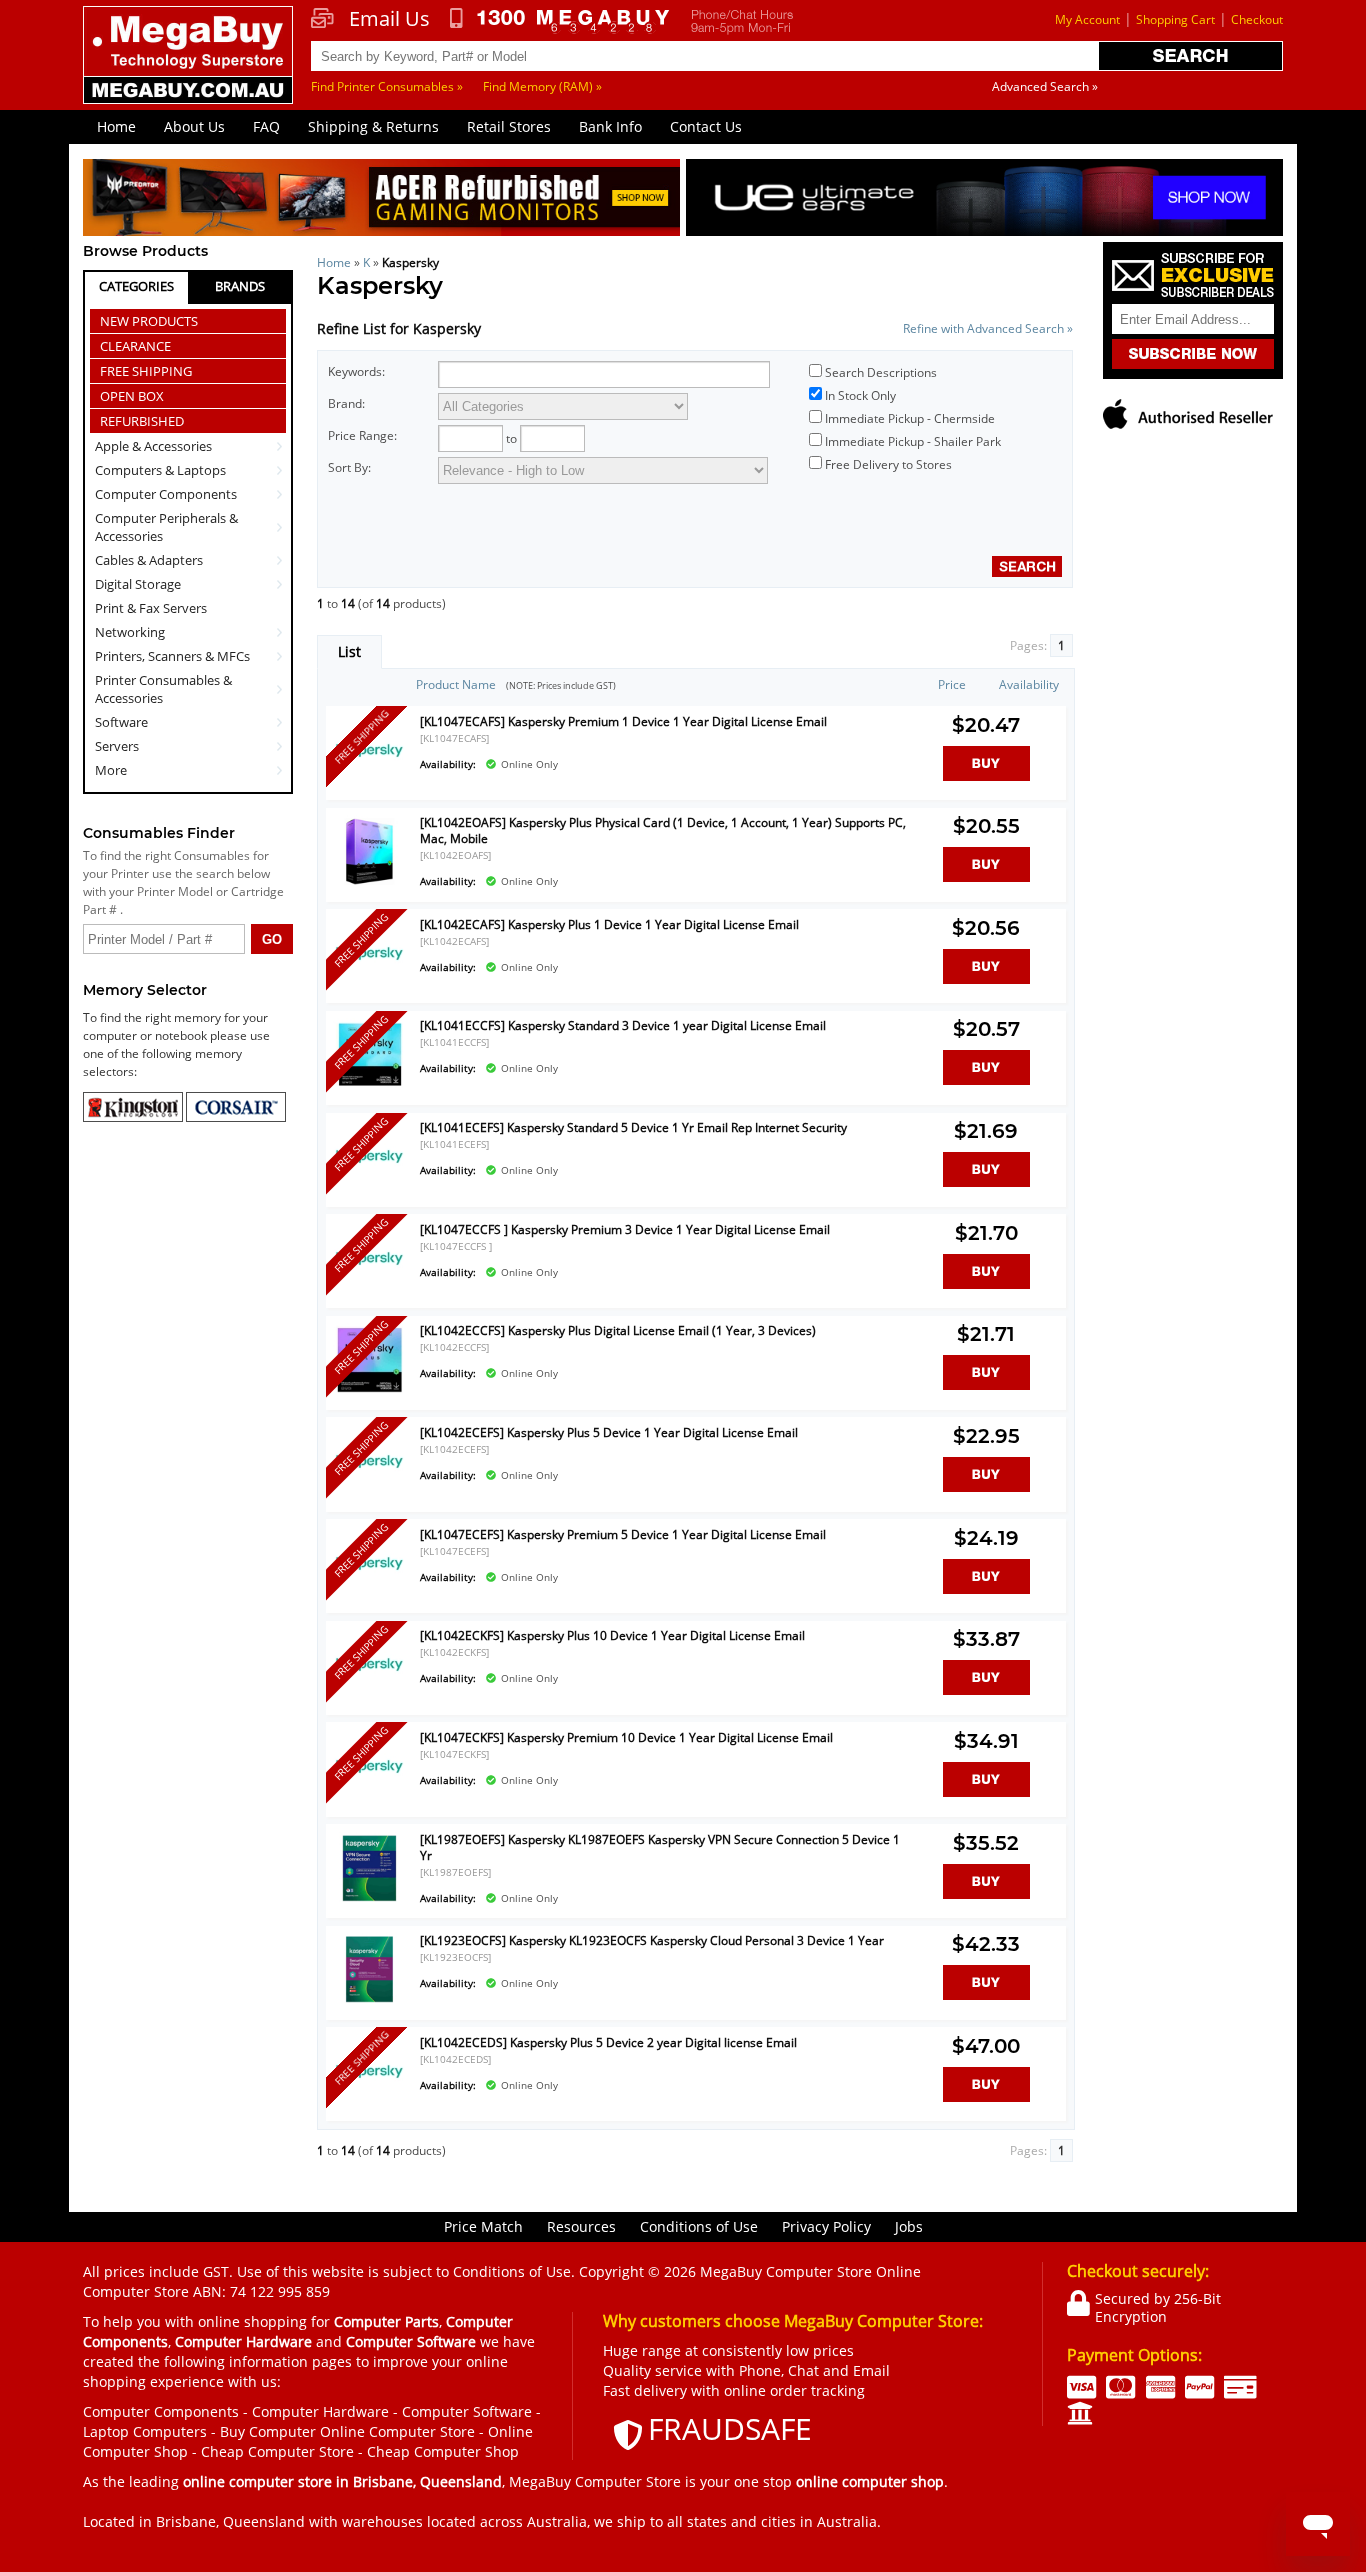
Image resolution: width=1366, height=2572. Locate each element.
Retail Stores (509, 126)
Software (121, 722)
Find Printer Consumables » (387, 86)
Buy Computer (268, 2431)
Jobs (909, 2226)
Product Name (456, 684)
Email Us (389, 19)
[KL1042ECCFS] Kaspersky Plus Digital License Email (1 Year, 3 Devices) (618, 1330)
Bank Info (610, 126)
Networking (130, 632)
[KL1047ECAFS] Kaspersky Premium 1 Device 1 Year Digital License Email (623, 721)
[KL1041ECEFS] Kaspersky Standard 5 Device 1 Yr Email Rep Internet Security (633, 1127)
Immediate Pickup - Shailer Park (913, 441)
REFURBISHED (142, 421)
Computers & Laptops (160, 470)
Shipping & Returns (373, 126)
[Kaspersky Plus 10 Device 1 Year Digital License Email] (369, 1695)
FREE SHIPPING (146, 371)
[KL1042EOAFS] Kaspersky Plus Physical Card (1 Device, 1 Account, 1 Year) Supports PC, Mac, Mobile (663, 830)
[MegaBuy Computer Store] (191, 69)
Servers (117, 746)
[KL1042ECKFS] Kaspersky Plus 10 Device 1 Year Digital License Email (612, 1635)
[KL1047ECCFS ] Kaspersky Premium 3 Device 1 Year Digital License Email (625, 1229)
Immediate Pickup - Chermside (910, 418)
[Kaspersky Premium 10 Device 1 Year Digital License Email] (369, 1797)
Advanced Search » (1045, 86)
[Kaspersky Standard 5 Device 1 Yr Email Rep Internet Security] (369, 1187)
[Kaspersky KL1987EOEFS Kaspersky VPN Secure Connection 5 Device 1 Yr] (369, 1899)
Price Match (483, 2226)
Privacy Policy (826, 2226)
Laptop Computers (145, 2431)
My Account (1087, 19)
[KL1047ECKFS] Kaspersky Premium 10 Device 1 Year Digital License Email (626, 1737)
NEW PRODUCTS (149, 321)
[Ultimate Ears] (984, 200)
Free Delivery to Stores (888, 464)
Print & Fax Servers (151, 608)
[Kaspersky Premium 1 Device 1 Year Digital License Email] (369, 781)
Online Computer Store (397, 2431)
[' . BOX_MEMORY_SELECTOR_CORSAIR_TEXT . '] (236, 1117)
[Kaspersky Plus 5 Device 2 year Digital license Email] (369, 2102)
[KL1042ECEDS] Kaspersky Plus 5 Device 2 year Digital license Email (608, 2042)
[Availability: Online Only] (667, 753)
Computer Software (467, 2411)
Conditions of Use (699, 2226)
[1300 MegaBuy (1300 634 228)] (560, 21)
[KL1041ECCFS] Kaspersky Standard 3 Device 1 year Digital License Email (623, 1025)
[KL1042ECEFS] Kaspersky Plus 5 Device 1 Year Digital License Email (609, 1432)
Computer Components (166, 494)
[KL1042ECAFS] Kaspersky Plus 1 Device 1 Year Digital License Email (609, 924)
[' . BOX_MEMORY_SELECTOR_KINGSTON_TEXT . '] (134, 1117)
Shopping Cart (1175, 19)
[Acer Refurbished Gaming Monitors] (381, 200)
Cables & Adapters (149, 560)
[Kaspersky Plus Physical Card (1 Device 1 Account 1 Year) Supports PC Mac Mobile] (369, 882)
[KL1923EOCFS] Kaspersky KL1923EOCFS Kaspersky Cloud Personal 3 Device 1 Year (652, 1940)
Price (952, 684)
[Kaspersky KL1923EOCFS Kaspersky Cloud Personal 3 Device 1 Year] (369, 2000)
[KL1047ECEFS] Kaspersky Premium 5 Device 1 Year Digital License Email (623, 1534)
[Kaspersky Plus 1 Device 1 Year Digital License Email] (369, 984)
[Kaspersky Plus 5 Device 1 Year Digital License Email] (369, 1492)
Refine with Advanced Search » (988, 328)
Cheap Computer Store (277, 2451)
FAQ (266, 126)
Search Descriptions (881, 372)
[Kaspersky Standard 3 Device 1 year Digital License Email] (369, 1085)
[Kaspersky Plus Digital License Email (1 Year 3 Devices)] (369, 1390)
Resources (581, 2226)
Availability (1029, 684)
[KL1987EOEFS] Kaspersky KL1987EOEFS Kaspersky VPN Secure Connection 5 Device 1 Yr (660, 1847)
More (111, 770)
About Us (194, 126)
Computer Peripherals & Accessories (166, 527)
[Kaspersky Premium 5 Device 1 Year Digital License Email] (369, 1594)
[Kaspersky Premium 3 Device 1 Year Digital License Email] (369, 1289)
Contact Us (706, 126)
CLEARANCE (135, 346)
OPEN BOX (132, 396)
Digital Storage (138, 584)
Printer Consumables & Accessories (163, 689)
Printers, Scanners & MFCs (172, 656)
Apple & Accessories (153, 446)
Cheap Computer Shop (443, 2451)
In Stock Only (860, 395)
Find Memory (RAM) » (542, 86)
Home (116, 126)
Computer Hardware (320, 2411)
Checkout (1257, 19)
